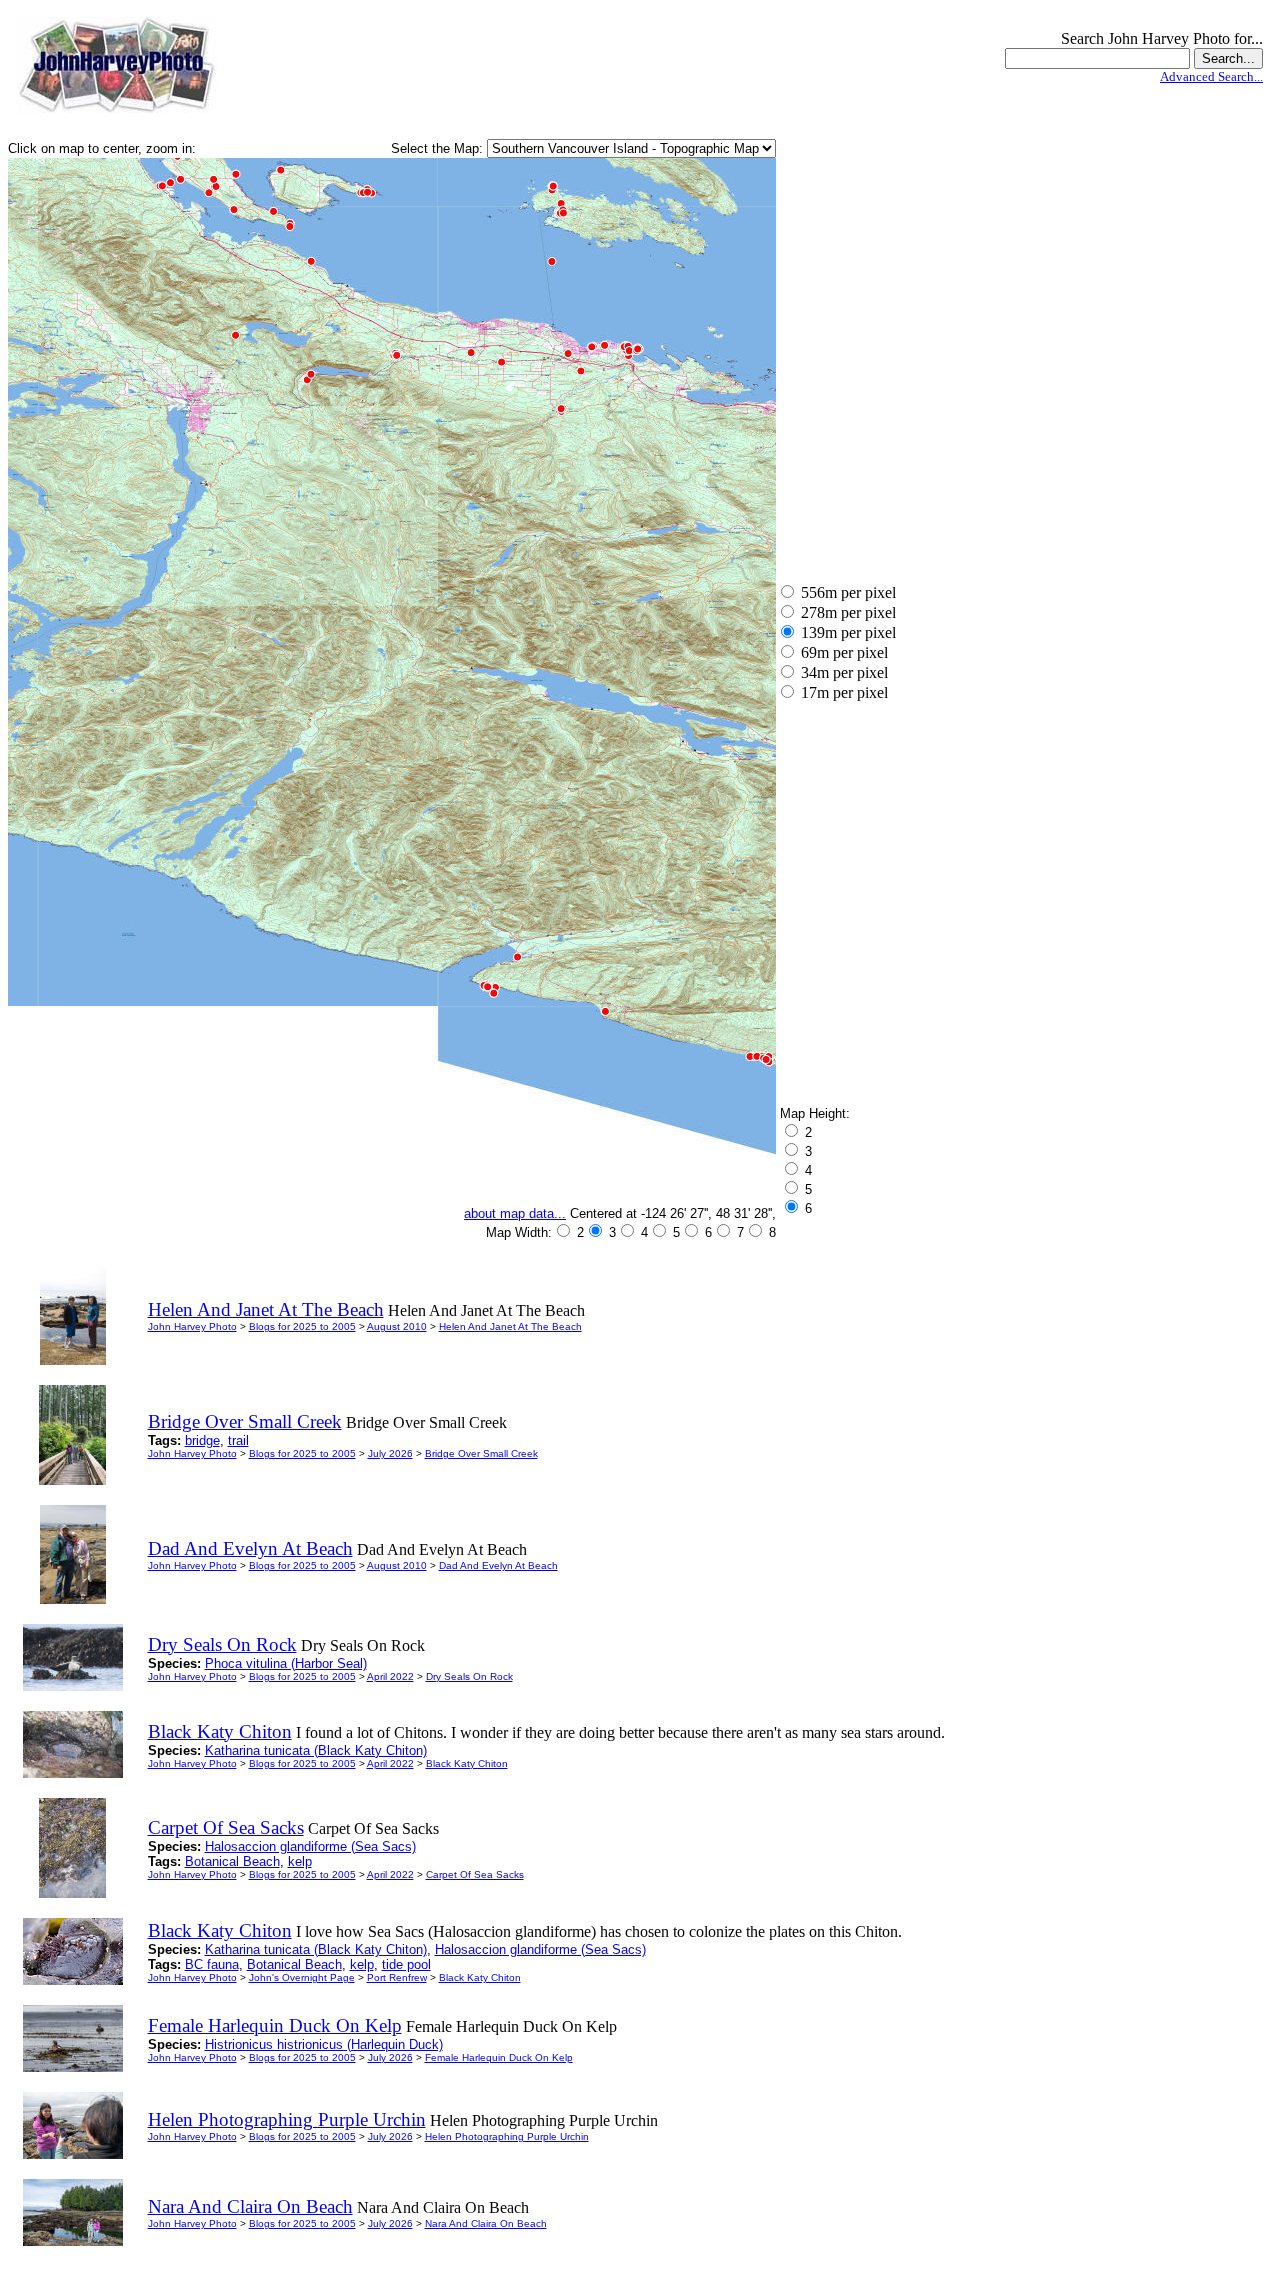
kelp (300, 1861)
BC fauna (212, 1964)
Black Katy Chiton (467, 1763)
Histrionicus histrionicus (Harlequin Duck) (324, 2044)
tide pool (406, 1964)
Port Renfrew (397, 1977)
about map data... (515, 1213)
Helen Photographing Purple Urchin (507, 2136)
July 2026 (390, 1453)
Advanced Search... (1211, 76)
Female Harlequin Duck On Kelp (499, 2057)
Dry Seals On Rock (469, 1676)
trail (238, 1440)
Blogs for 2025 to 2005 (302, 1326)
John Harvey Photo (192, 1326)
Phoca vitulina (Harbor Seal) (286, 1663)
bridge (202, 1440)
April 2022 (390, 1676)
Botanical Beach (232, 1861)
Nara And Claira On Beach (486, 2223)
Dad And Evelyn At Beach (498, 1565)
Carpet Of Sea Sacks (475, 1874)
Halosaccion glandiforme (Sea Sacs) (310, 1846)
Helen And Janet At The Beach (510, 1326)
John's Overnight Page (302, 1977)
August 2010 (397, 1326)
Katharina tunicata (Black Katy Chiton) (316, 1750)
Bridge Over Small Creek (481, 1453)
